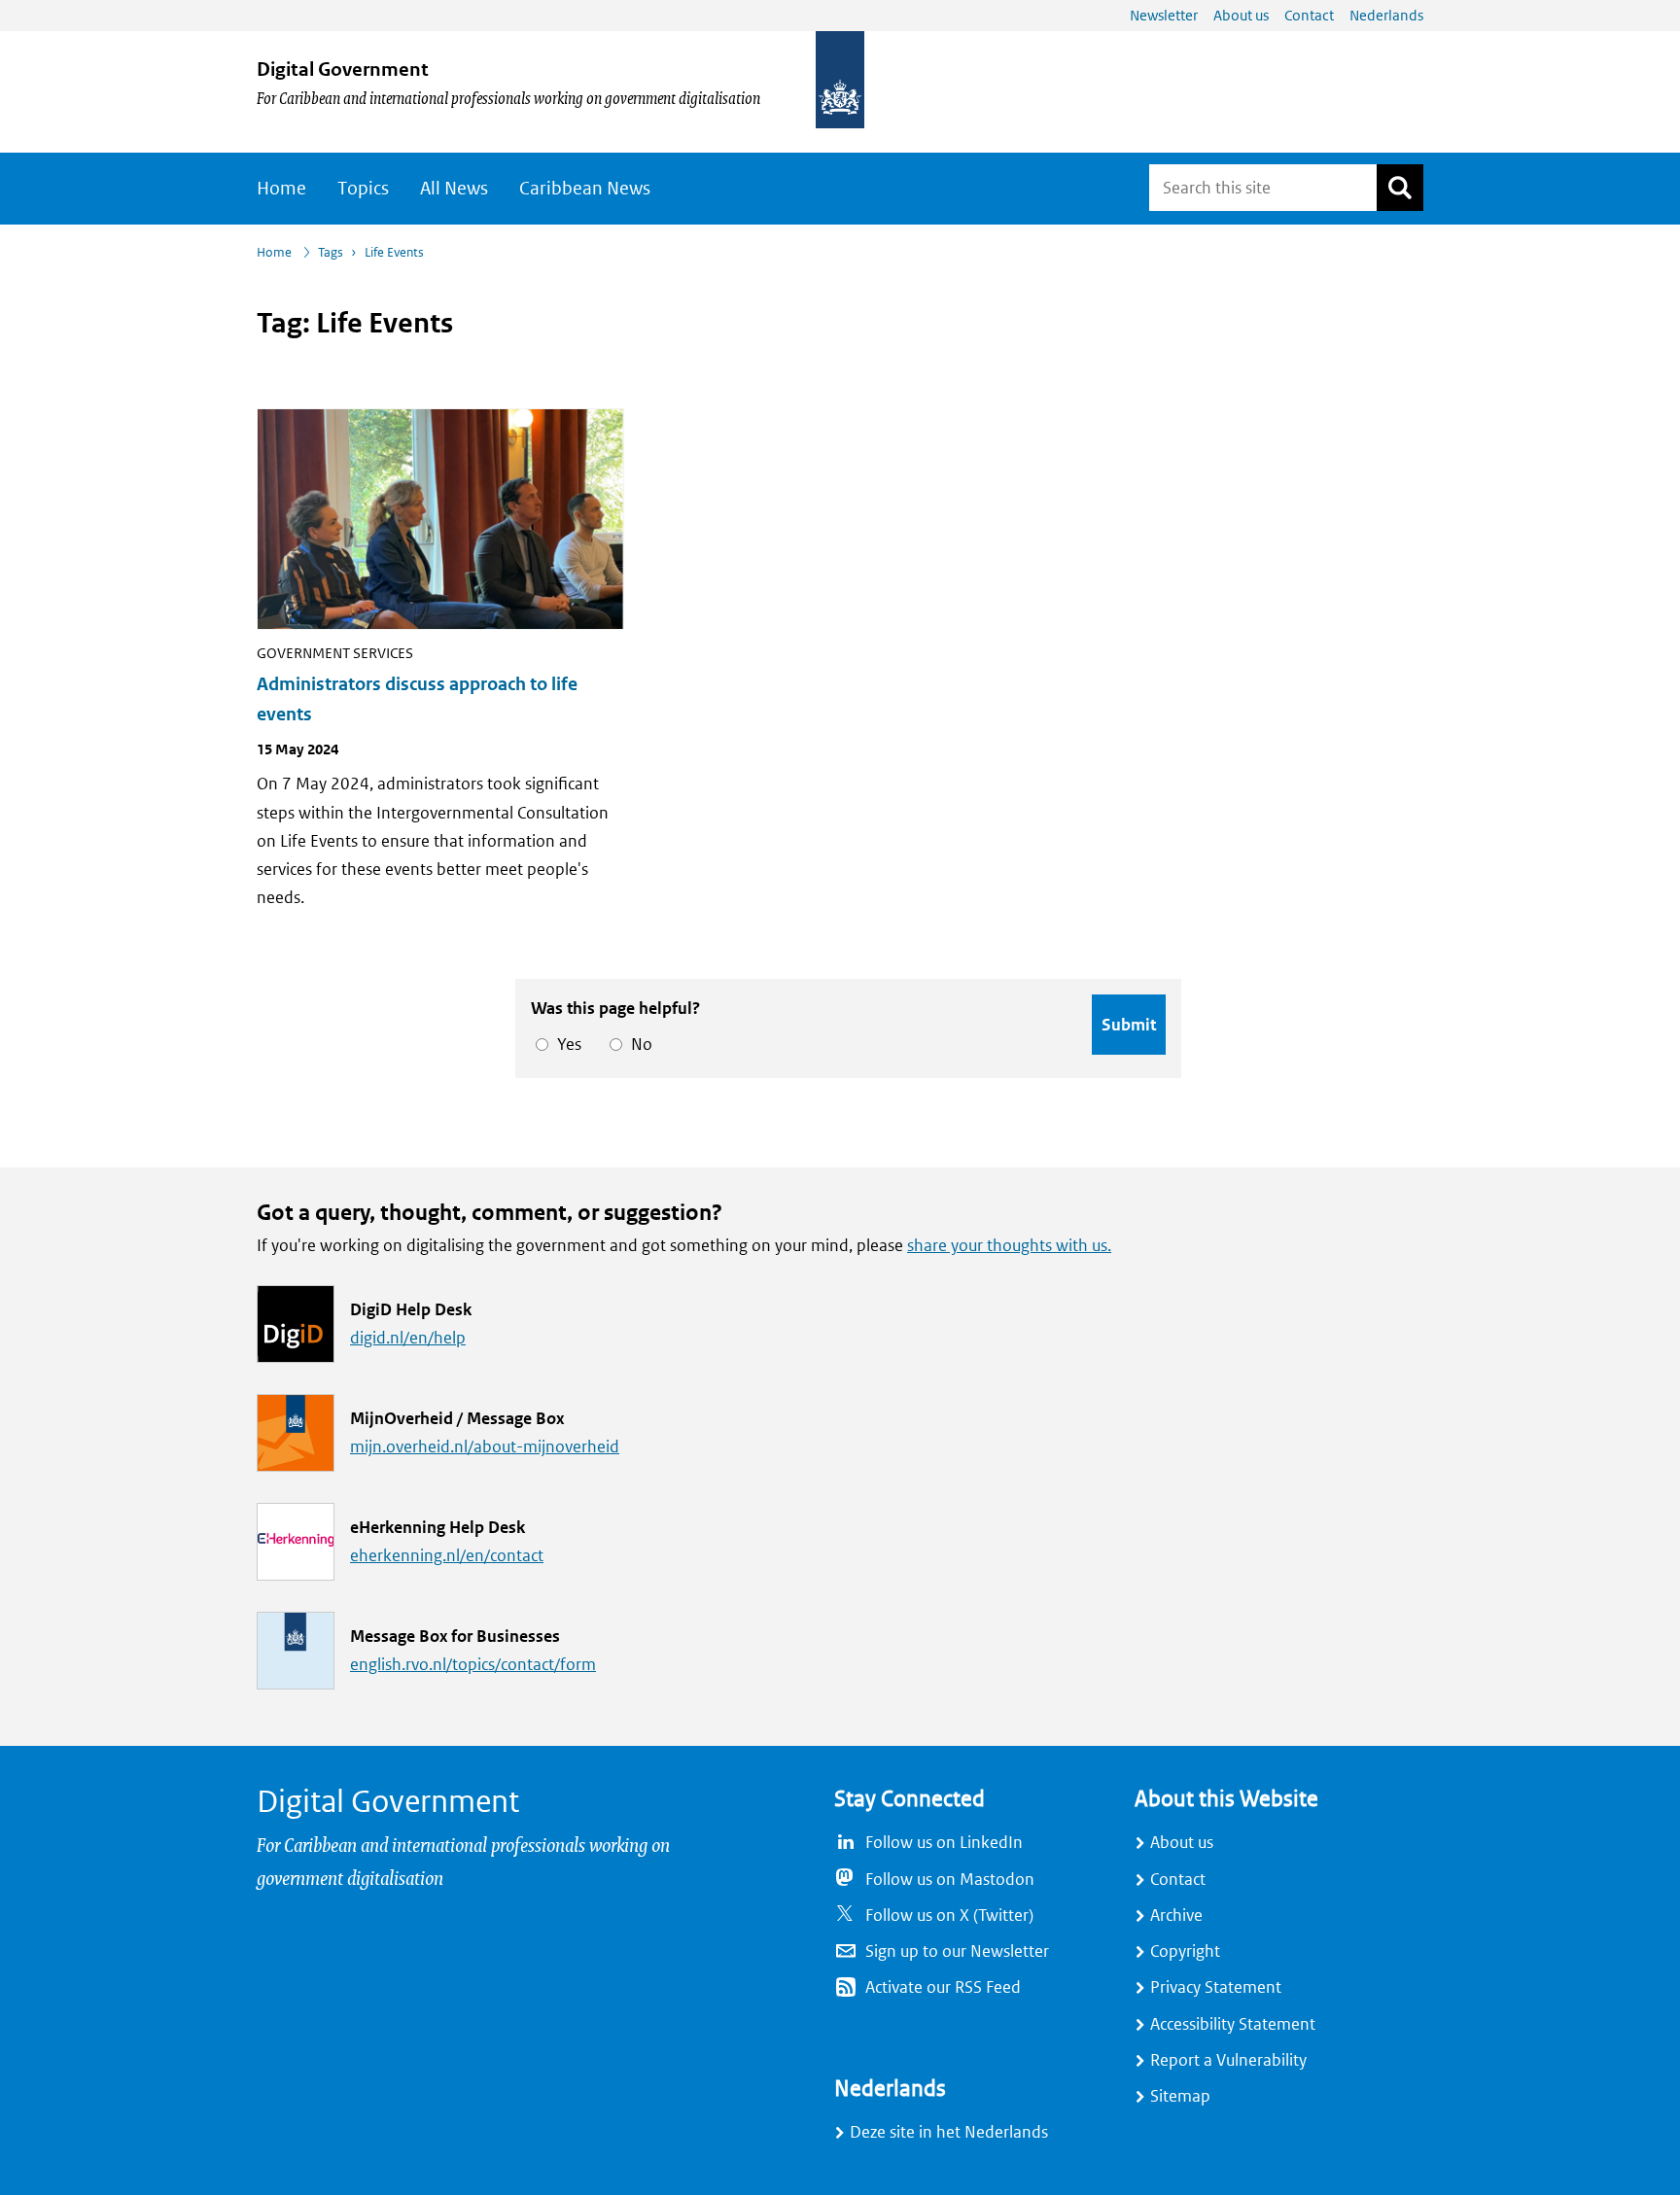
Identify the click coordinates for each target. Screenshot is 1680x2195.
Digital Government (343, 70)
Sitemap (1180, 2096)
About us (1182, 1843)
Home (281, 189)
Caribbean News (585, 189)
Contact (1178, 1880)
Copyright (1185, 1951)
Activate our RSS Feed (943, 1987)
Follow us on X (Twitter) (949, 1916)
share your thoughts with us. (1009, 1246)
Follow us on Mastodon (950, 1880)
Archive (1176, 1916)
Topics (363, 189)
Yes (566, 1045)
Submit (1129, 1025)
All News (454, 189)
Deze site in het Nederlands (949, 2132)
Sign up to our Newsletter (957, 1951)
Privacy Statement (1216, 1987)
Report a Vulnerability (1228, 2060)
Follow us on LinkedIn (944, 1843)
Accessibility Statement (1233, 2024)
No (638, 1045)
